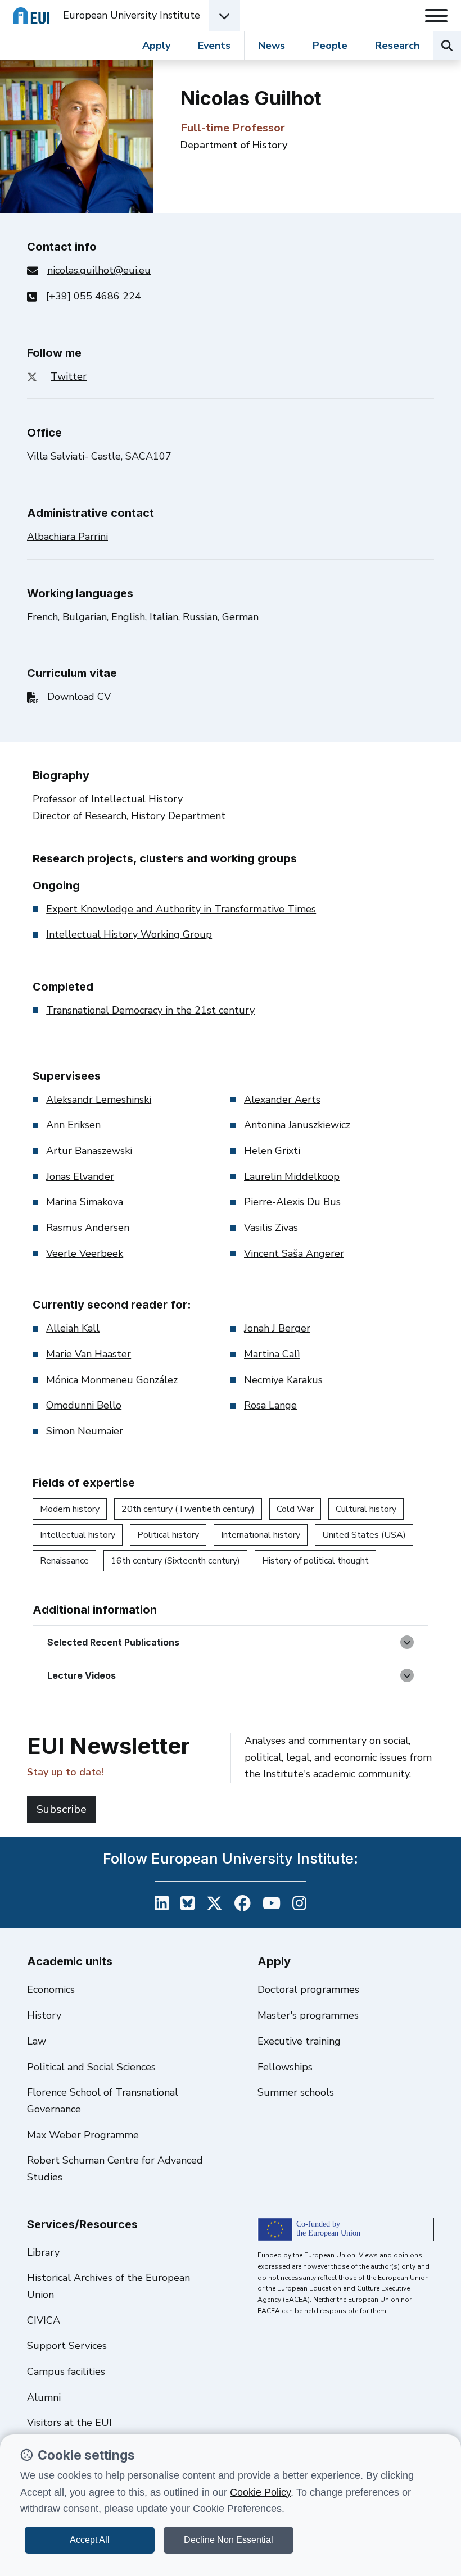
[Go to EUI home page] (31, 15)
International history (261, 1535)
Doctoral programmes (308, 1989)
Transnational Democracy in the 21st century (150, 1010)
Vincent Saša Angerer (294, 1253)
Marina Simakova (85, 1202)
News (272, 46)
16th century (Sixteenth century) (175, 1561)
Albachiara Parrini (67, 537)
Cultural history (366, 1509)
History (44, 2015)
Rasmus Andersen (88, 1228)
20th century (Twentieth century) (188, 1509)
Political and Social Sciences (91, 2067)
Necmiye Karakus (283, 1380)
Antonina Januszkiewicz (297, 1125)
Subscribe (62, 1809)
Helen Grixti (272, 1151)
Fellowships (285, 2067)
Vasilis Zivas (271, 1228)
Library (43, 2252)
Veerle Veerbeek (85, 1253)
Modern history (70, 1509)
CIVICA (44, 2320)
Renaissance (64, 1561)
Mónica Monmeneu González (112, 1380)
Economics (51, 1989)
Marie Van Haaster (89, 1354)
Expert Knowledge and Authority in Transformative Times (181, 909)
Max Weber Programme (83, 2135)
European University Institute (132, 15)
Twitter (69, 376)
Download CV (79, 697)
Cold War (295, 1509)
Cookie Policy (260, 2492)
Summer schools (296, 2092)
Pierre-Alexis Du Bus (292, 1202)
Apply (156, 46)
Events (214, 46)
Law (37, 2041)
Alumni (44, 2397)
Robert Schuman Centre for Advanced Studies (115, 2169)
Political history (168, 1535)
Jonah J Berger (277, 1328)
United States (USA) (364, 1535)
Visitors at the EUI (69, 2423)
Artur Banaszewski (89, 1151)
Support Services (67, 2346)
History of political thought (315, 1561)
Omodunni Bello (84, 1405)
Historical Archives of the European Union (109, 2286)
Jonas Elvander (80, 1176)
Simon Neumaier (85, 1431)
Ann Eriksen (73, 1125)
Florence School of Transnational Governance (103, 2101)
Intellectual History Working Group (129, 934)
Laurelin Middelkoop (292, 1176)
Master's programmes (308, 2015)
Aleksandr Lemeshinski (99, 1100)
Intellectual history (78, 1535)
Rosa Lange (270, 1405)
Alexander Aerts (282, 1100)
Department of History (234, 145)
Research (397, 46)
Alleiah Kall (73, 1328)
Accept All (90, 2540)
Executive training (299, 2041)
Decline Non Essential (229, 2540)
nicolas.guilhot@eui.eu (99, 270)
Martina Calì (272, 1354)
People (330, 46)
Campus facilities (66, 2371)
